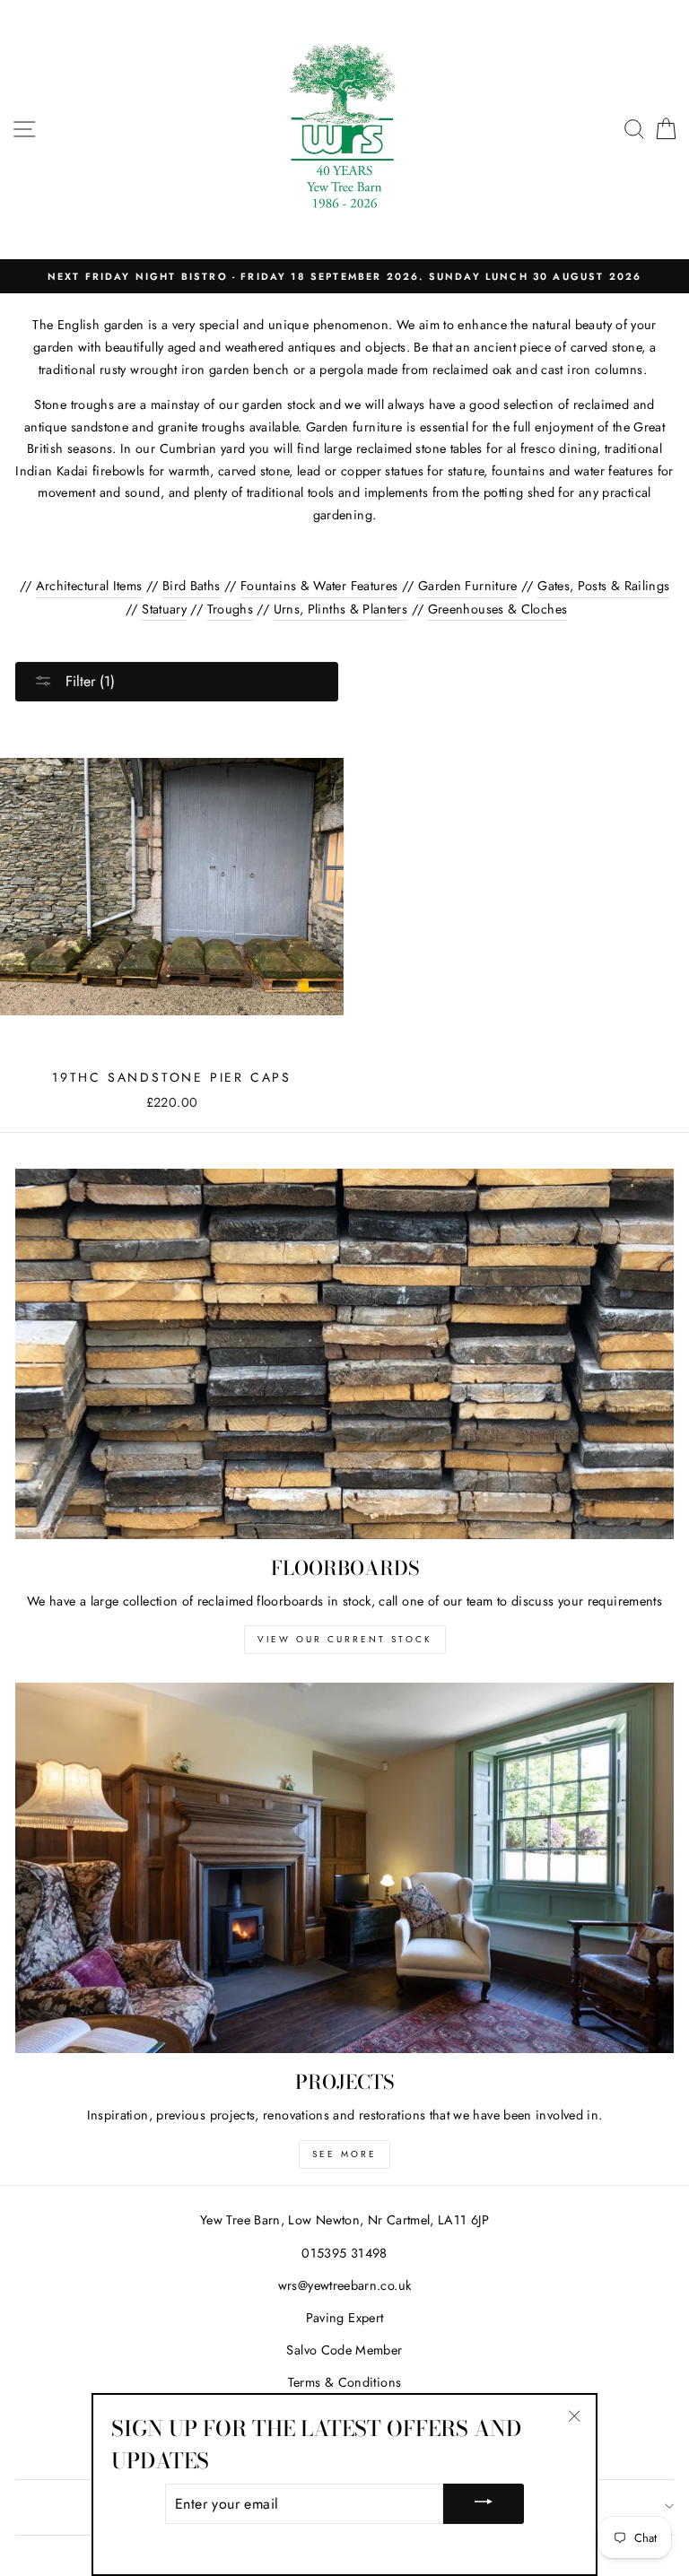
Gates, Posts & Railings (603, 586)
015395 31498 (344, 2253)
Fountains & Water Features (319, 586)
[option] (344, 276)
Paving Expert (345, 2318)
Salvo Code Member (344, 2350)
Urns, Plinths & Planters (341, 609)
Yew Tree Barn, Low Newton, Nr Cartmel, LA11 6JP (344, 2220)
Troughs (231, 609)
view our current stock (345, 1639)
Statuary (164, 609)
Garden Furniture (468, 586)
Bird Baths (192, 586)
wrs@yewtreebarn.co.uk (345, 2285)
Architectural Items (89, 586)
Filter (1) (88, 681)
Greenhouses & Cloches (498, 609)
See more (344, 2154)
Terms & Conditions (345, 2382)
